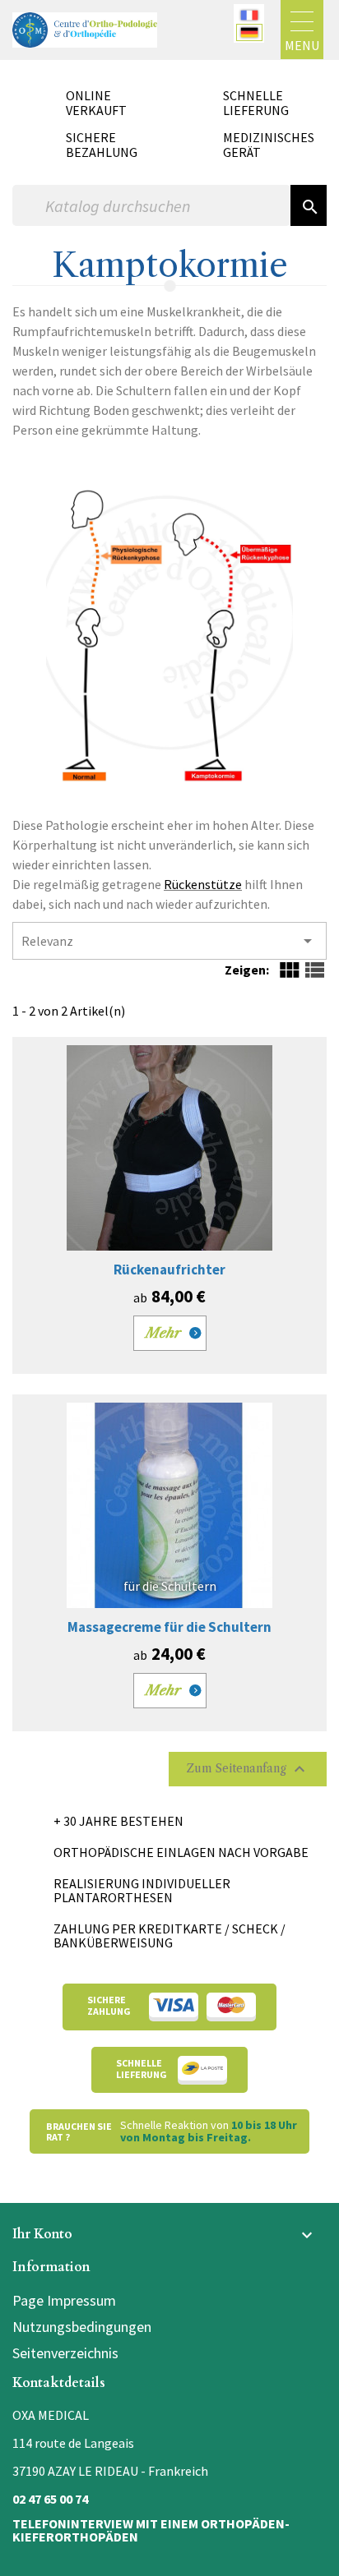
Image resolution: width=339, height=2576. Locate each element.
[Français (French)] (249, 15)
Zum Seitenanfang (248, 1769)
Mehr (163, 1333)
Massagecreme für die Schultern (169, 1627)
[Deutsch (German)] (249, 32)
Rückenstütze (203, 884)
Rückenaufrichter (169, 1270)
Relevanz (169, 941)
